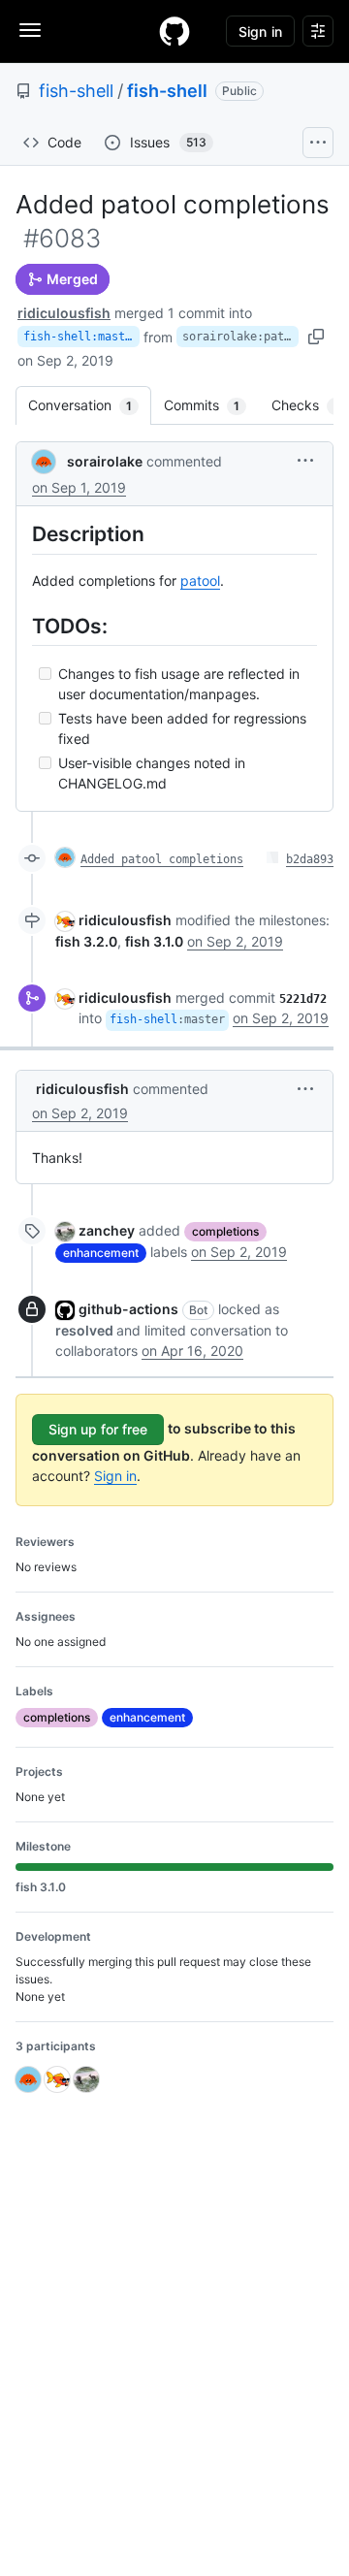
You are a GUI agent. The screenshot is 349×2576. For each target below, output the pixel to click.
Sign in (115, 1476)
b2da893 (310, 859)
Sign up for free (98, 1429)
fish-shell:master (81, 337)
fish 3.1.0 (154, 941)
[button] (305, 460)
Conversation (90, 405)
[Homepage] (174, 31)
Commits (211, 405)
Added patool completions (162, 859)
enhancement (101, 1253)
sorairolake (105, 461)
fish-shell (76, 91)
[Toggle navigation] (30, 30)
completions (225, 1231)
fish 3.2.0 (86, 941)
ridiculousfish (64, 313)
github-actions (128, 1309)
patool (200, 580)
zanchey (107, 1230)
